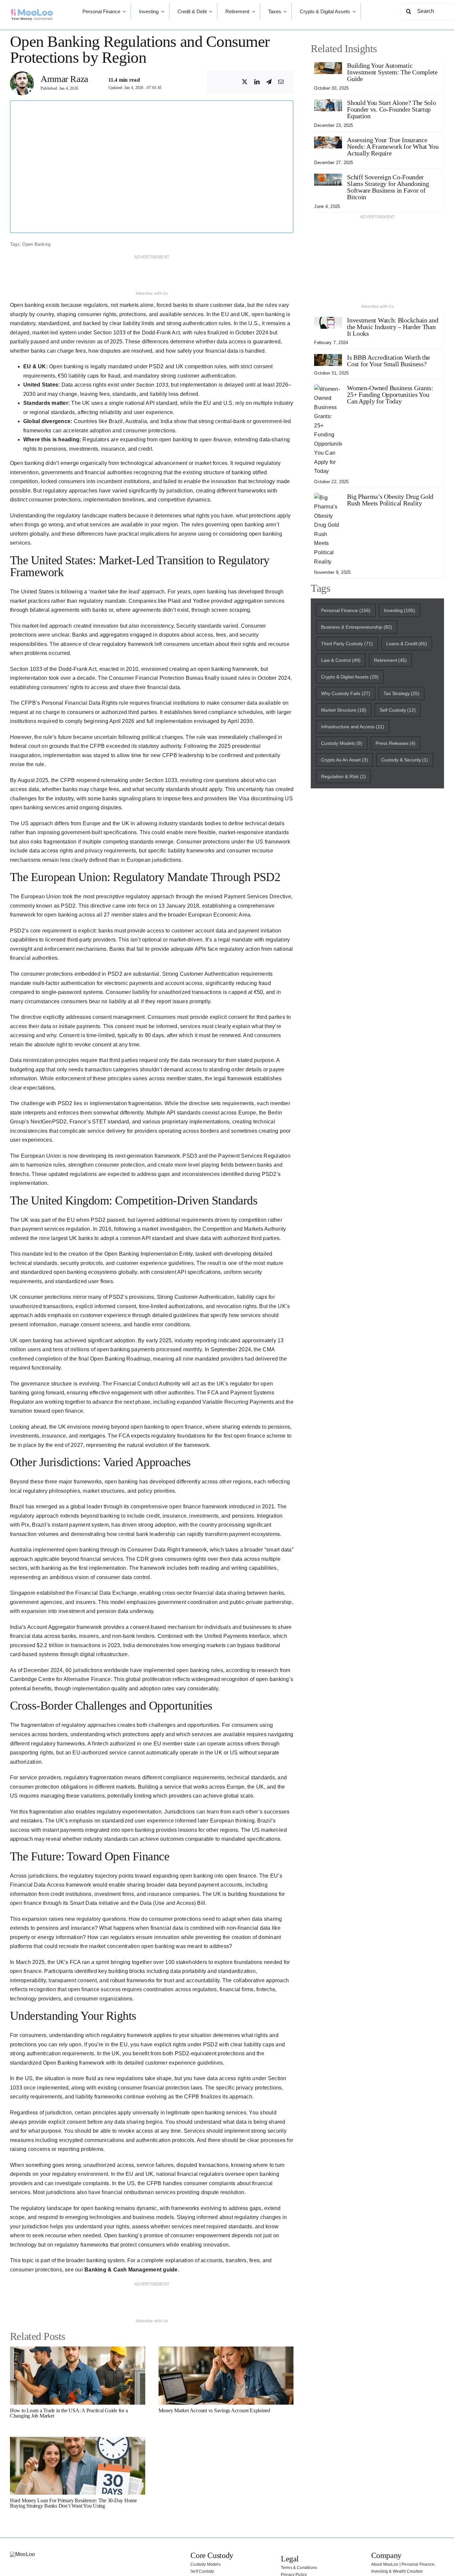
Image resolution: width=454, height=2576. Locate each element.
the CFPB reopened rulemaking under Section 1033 (114, 780)
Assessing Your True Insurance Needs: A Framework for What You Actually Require (393, 146)
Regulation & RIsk (343, 776)
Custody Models (342, 743)
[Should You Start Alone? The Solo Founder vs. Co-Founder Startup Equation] (328, 104)
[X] (245, 82)
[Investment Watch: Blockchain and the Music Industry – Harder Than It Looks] (328, 321)
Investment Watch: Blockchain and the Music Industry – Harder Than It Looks (393, 327)
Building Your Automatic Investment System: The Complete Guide (392, 72)
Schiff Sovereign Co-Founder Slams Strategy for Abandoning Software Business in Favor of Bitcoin (388, 187)
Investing (400, 610)
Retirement (391, 660)
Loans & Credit (407, 644)
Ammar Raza (64, 79)
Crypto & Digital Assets (350, 677)
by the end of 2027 (61, 1445)
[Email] (281, 82)
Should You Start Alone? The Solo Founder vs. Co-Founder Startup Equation (391, 109)
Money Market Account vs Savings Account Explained (214, 2410)
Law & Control (341, 660)
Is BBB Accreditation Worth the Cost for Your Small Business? (389, 361)
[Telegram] (269, 82)
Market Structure (344, 710)
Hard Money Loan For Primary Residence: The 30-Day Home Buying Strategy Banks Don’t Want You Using (73, 2503)
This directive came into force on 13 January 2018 (139, 906)
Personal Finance (346, 610)
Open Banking (36, 244)
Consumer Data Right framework (167, 1550)
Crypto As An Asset (344, 760)
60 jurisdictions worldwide (97, 1670)
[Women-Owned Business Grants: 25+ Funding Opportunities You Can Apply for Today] (328, 389)
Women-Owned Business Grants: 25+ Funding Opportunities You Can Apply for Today (390, 395)
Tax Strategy (402, 693)
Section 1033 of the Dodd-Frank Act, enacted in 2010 (74, 669)
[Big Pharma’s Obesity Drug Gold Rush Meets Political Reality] (328, 498)
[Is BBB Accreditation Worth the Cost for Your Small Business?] (328, 358)
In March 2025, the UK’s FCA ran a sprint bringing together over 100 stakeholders (109, 1962)
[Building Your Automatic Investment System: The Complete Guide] (328, 67)
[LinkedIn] (257, 82)
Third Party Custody (347, 644)
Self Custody (398, 710)
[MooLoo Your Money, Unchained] (32, 11)
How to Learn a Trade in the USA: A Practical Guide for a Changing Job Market (69, 2413)
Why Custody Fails (346, 693)
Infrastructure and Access (353, 727)
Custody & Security (405, 760)
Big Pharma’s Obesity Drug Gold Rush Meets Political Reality (390, 500)
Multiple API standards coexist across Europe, (202, 1113)
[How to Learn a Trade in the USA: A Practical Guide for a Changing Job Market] (78, 2351)
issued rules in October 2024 (255, 678)
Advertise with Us (152, 294)
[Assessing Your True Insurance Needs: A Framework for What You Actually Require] (328, 141)
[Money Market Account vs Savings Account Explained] (226, 2351)
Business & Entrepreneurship (357, 627)
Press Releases (396, 743)
